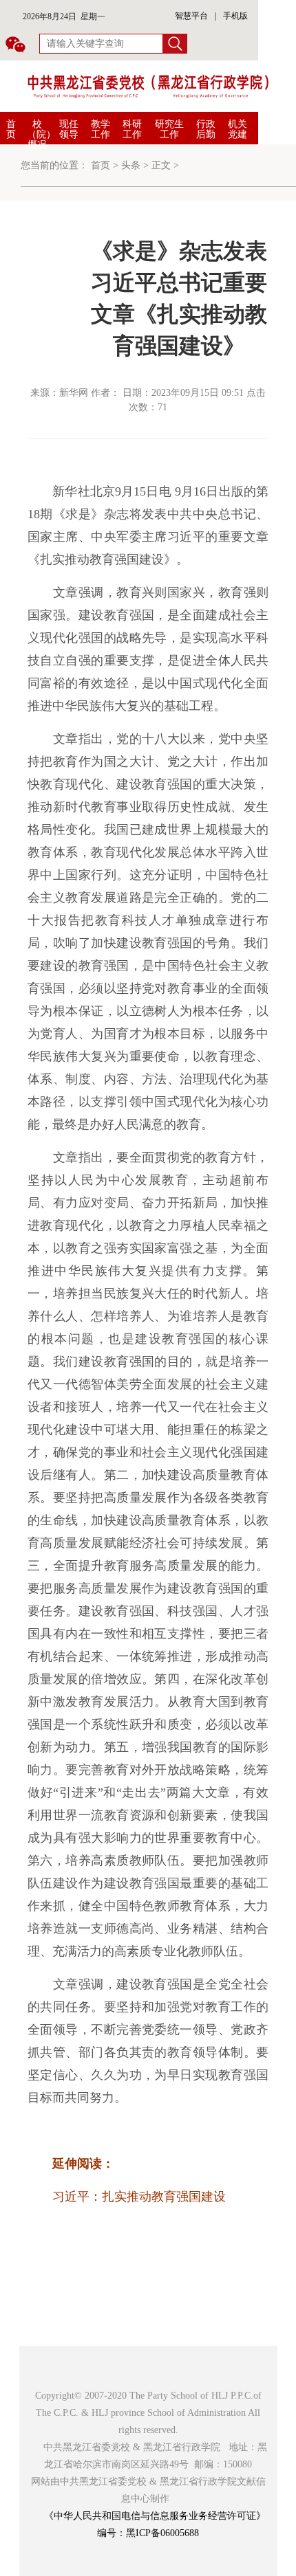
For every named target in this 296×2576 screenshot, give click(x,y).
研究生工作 (169, 129)
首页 (11, 129)
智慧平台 (191, 16)
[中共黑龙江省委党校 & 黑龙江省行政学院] (148, 86)
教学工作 (101, 129)
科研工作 (132, 129)
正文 (161, 165)
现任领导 (69, 129)
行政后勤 (206, 129)
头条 (131, 165)
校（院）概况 (41, 134)
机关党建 (237, 129)
